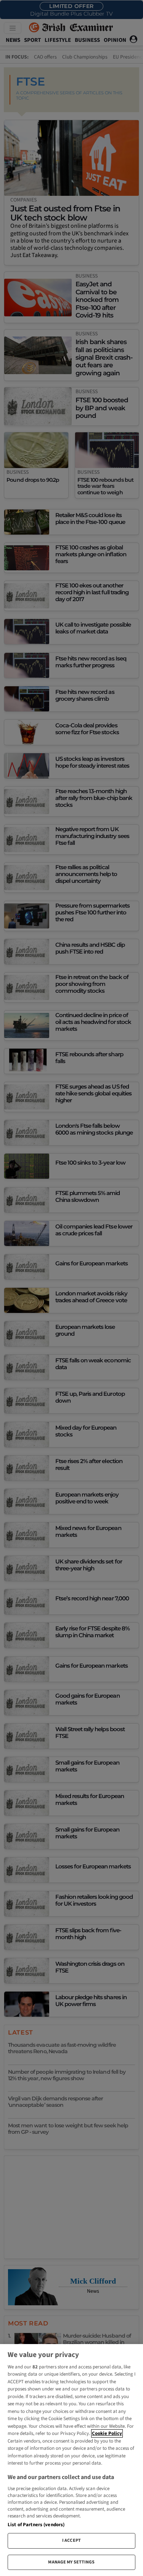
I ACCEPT (71, 2540)
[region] (71, 2460)
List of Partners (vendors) (36, 2525)
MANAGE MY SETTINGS (71, 2562)
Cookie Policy (107, 2433)
